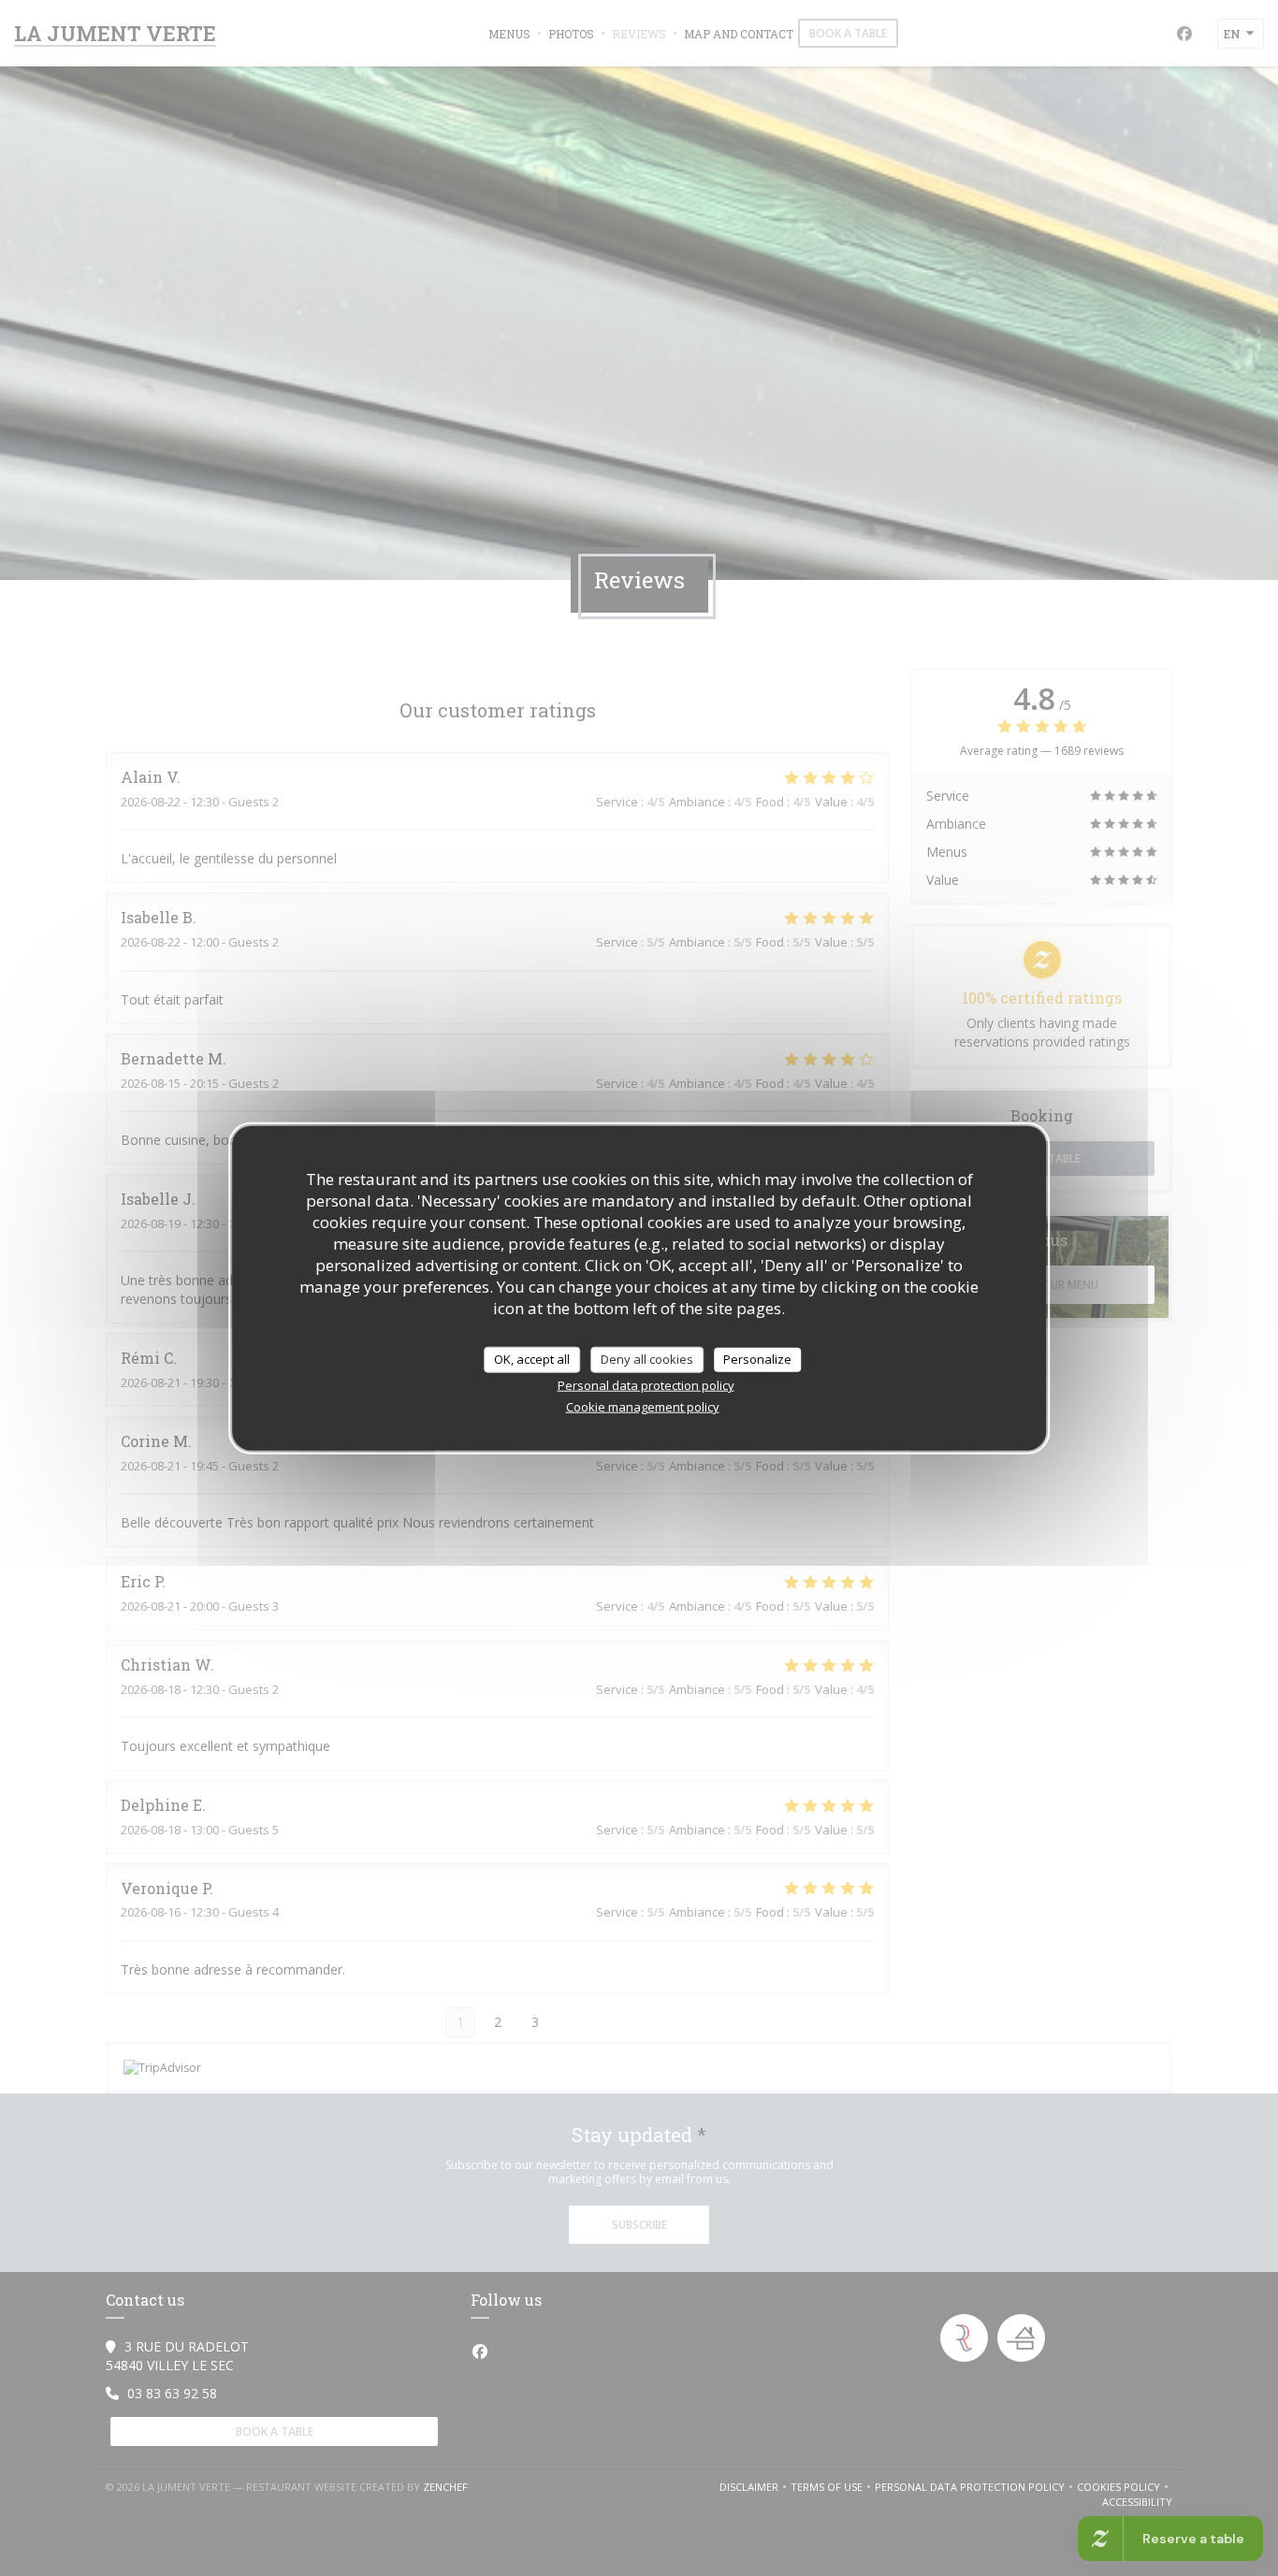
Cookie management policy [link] (643, 1406)
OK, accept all (532, 1359)
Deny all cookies (647, 1359)
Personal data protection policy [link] (646, 1384)
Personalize (757, 1359)
